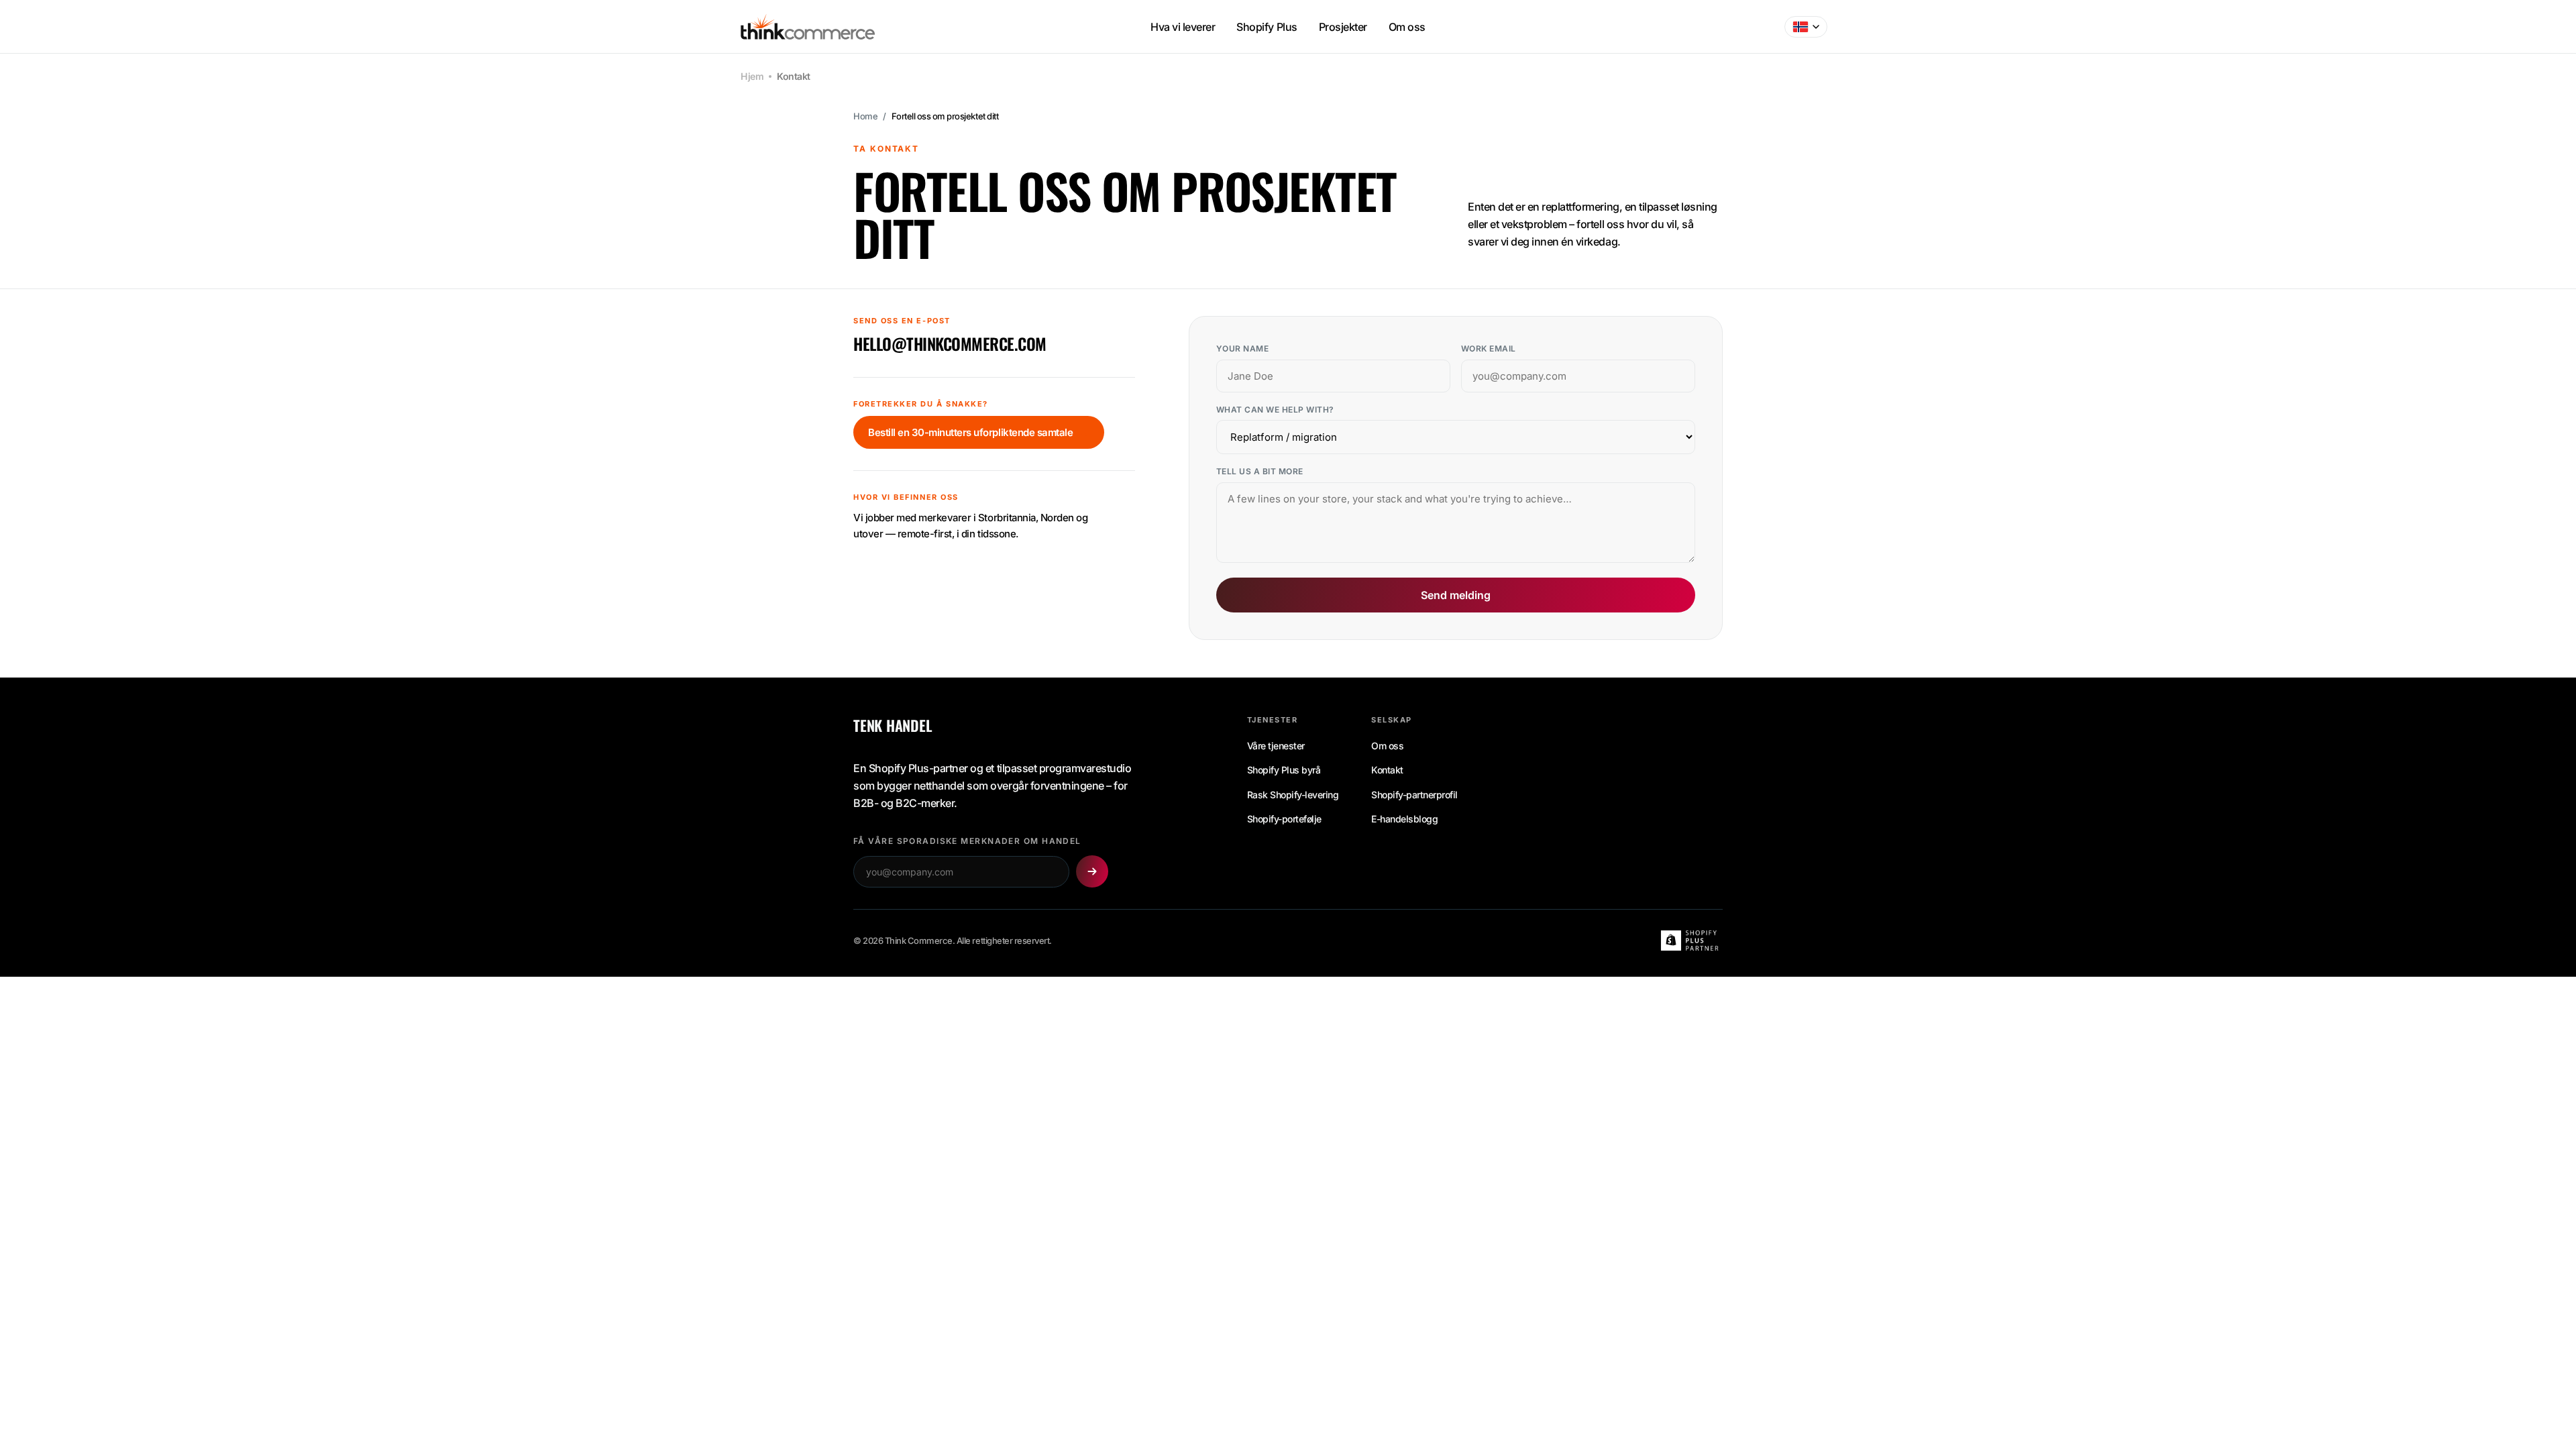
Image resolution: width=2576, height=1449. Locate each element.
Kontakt (1387, 770)
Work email (1489, 348)
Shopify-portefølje (1284, 819)
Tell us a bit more (1260, 471)
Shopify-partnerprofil (1414, 795)
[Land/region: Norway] (1806, 27)
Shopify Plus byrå (1284, 770)
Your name (1242, 348)
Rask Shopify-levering (1293, 795)
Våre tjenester (1276, 746)
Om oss (1387, 746)
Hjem (752, 76)
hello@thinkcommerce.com (950, 344)
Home (865, 116)
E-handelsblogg (1404, 819)
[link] (979, 432)
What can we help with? (1275, 410)
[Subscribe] (1092, 871)
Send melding (1456, 595)
